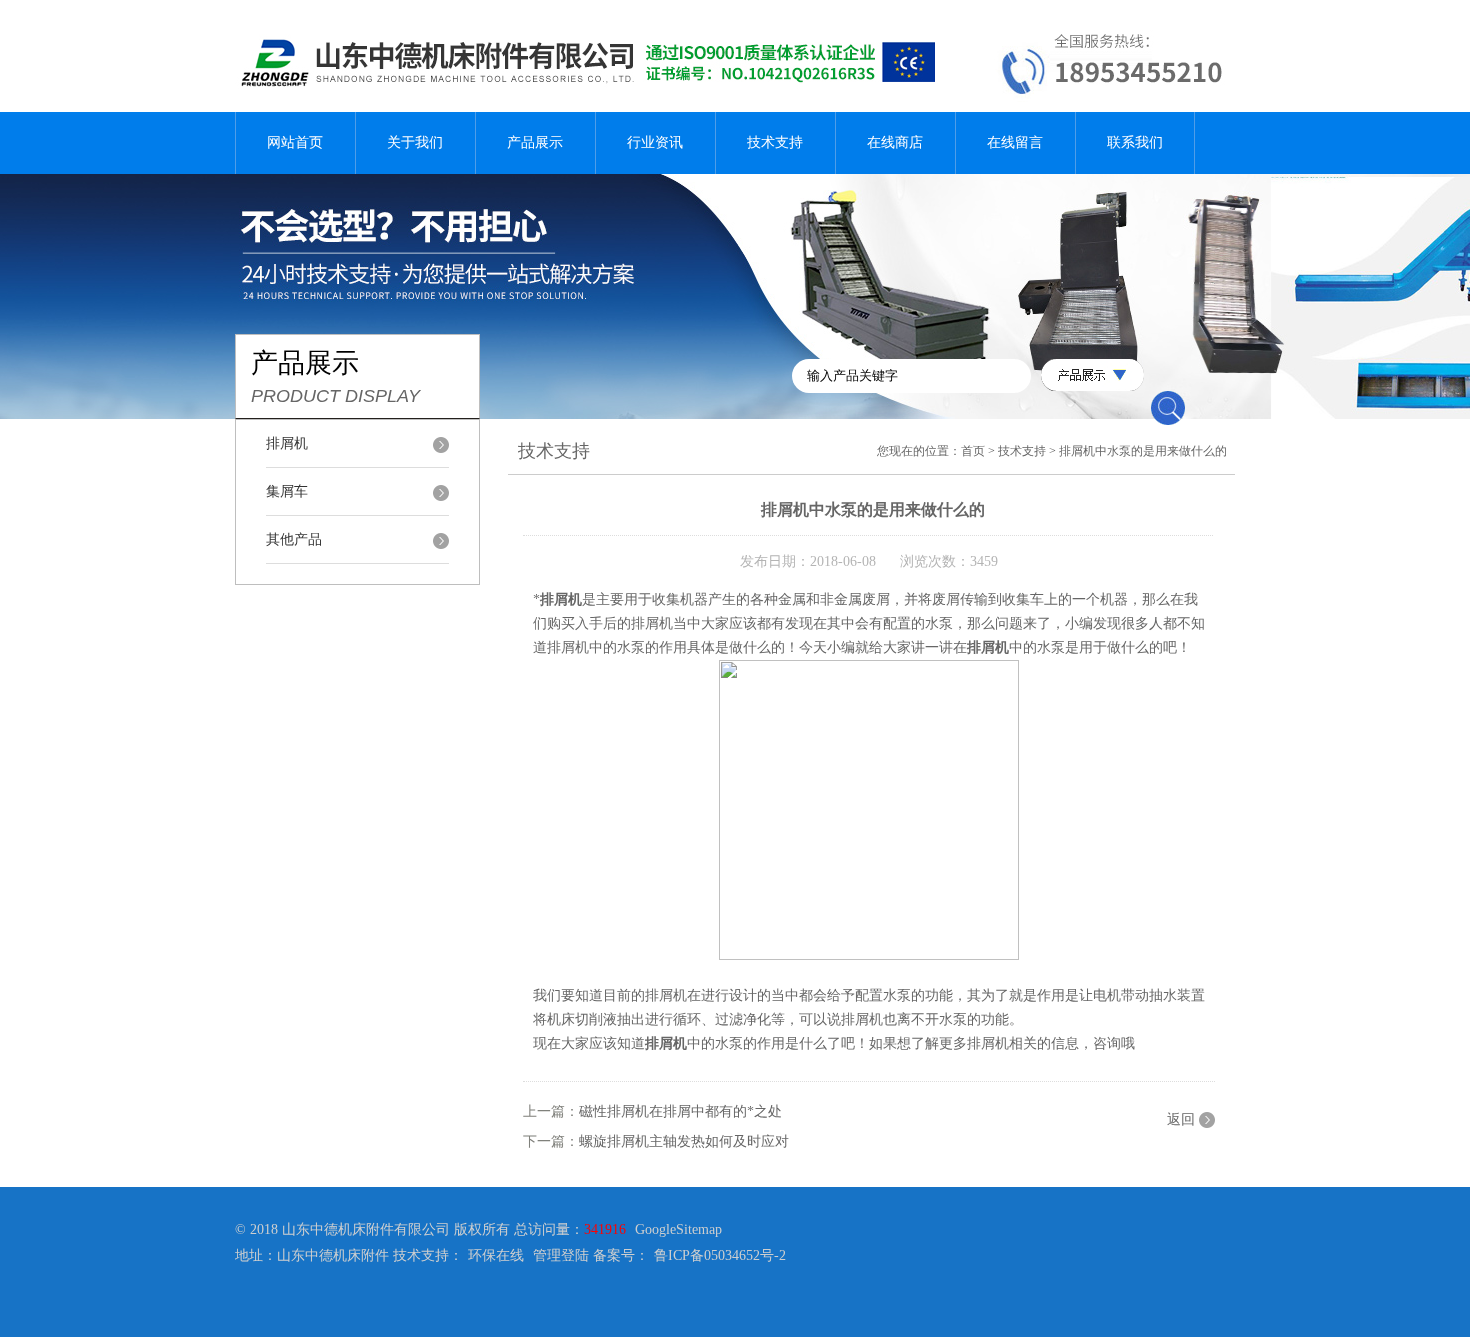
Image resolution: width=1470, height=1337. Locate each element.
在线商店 (895, 142)
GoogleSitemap (678, 1229)
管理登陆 (561, 1255)
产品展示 (535, 142)
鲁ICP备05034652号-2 (720, 1255)
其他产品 (294, 539)
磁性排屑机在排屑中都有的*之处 (680, 1111)
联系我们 (1135, 142)
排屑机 (287, 443)
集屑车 (287, 491)
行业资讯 (655, 142)
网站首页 (295, 142)
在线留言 (1015, 142)
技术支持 (775, 142)
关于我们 (415, 142)
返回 (1181, 1119)
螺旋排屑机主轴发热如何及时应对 (684, 1141)
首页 (973, 451)
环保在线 (496, 1255)
